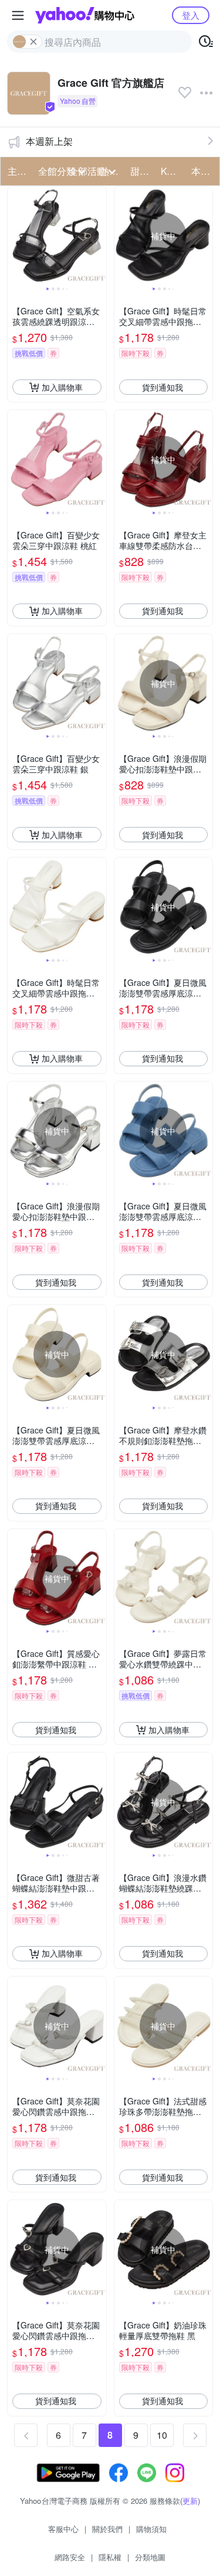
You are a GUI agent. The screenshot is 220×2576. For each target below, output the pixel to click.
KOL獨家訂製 (172, 171)
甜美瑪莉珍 (142, 171)
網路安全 (70, 2557)
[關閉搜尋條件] (33, 42)
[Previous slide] (15, 236)
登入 (191, 15)
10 (162, 2435)
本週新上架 (49, 141)
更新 (190, 2501)
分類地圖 (150, 2557)
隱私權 (110, 2557)
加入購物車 (62, 387)
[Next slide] (99, 236)
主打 (17, 171)
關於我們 (107, 2529)
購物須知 (151, 2529)
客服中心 (63, 2529)
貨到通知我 (163, 387)
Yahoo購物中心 (85, 15)
